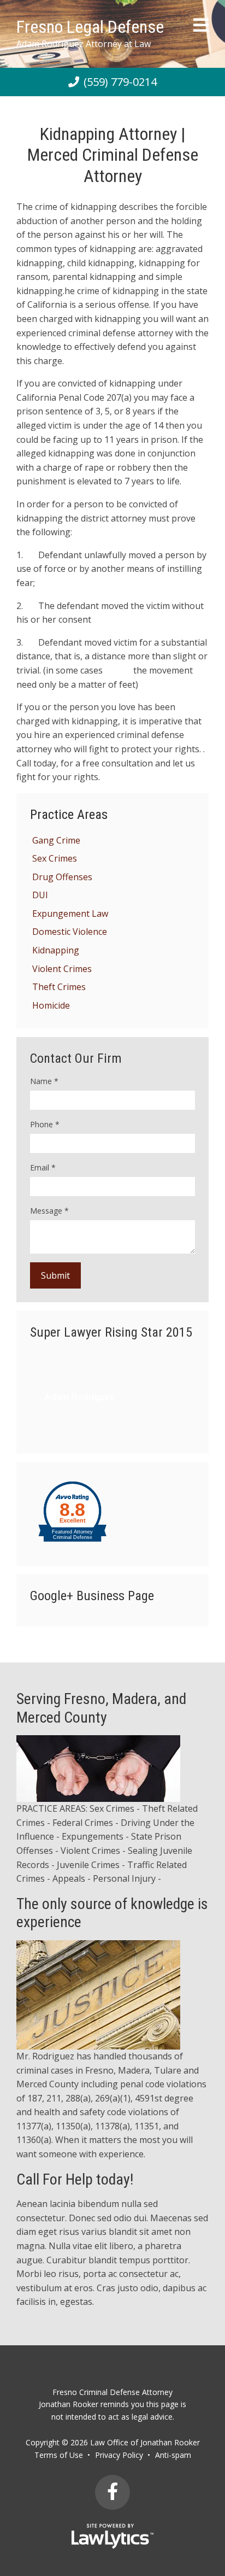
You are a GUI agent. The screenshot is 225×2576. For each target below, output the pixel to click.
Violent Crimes (62, 969)
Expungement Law (70, 914)
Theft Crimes (59, 987)
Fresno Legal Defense (90, 27)
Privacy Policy (119, 2455)
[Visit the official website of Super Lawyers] (79, 1421)
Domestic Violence (70, 932)
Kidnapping (56, 950)
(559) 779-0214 (120, 82)
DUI (40, 895)
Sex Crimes (55, 858)
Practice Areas (69, 815)
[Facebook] (112, 2492)
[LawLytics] (112, 2536)
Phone (45, 1124)
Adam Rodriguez (79, 1397)
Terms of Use (59, 2455)
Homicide (51, 1005)
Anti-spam (173, 2455)
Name (44, 1081)
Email (43, 1167)
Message (49, 1211)
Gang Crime (56, 840)
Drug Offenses (62, 877)
